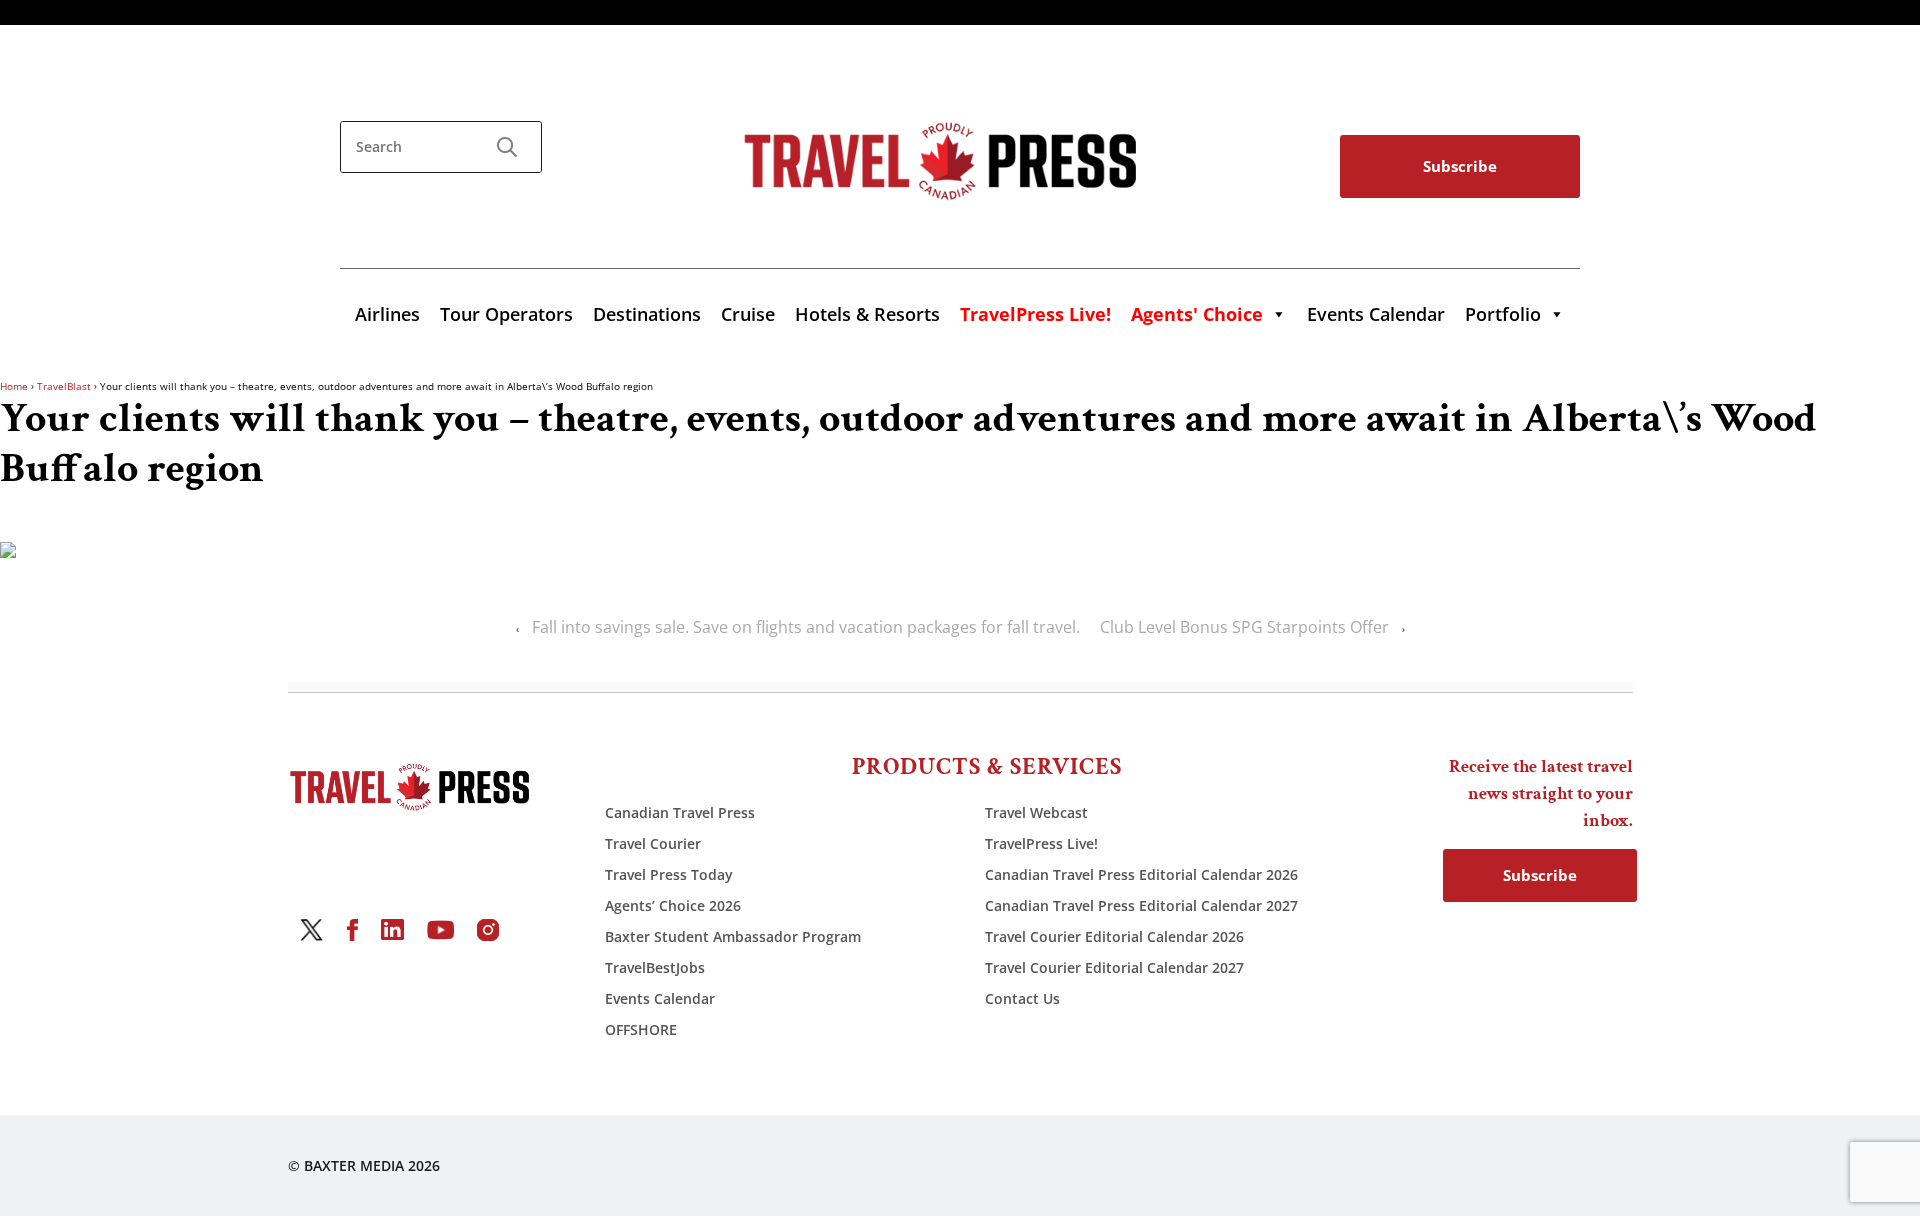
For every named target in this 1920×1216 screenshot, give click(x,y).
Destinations (647, 314)
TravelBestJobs (655, 967)
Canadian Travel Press (680, 812)
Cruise (748, 314)
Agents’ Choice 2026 (673, 905)
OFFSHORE (641, 1029)
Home (14, 386)
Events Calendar (1376, 314)
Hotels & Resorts (867, 314)
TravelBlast (64, 386)
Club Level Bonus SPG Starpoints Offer (1244, 627)
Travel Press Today (669, 874)
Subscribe (1460, 166)
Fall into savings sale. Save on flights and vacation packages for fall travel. (806, 627)
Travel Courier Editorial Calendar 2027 (1114, 967)
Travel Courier (653, 843)
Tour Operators (506, 314)
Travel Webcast (1036, 812)
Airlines (387, 314)
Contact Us (1022, 998)
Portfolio (1503, 314)
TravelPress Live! (1041, 843)
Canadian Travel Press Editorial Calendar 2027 (1141, 905)
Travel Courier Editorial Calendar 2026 (1114, 936)
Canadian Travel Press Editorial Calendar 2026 (1141, 874)
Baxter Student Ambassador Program (733, 936)
